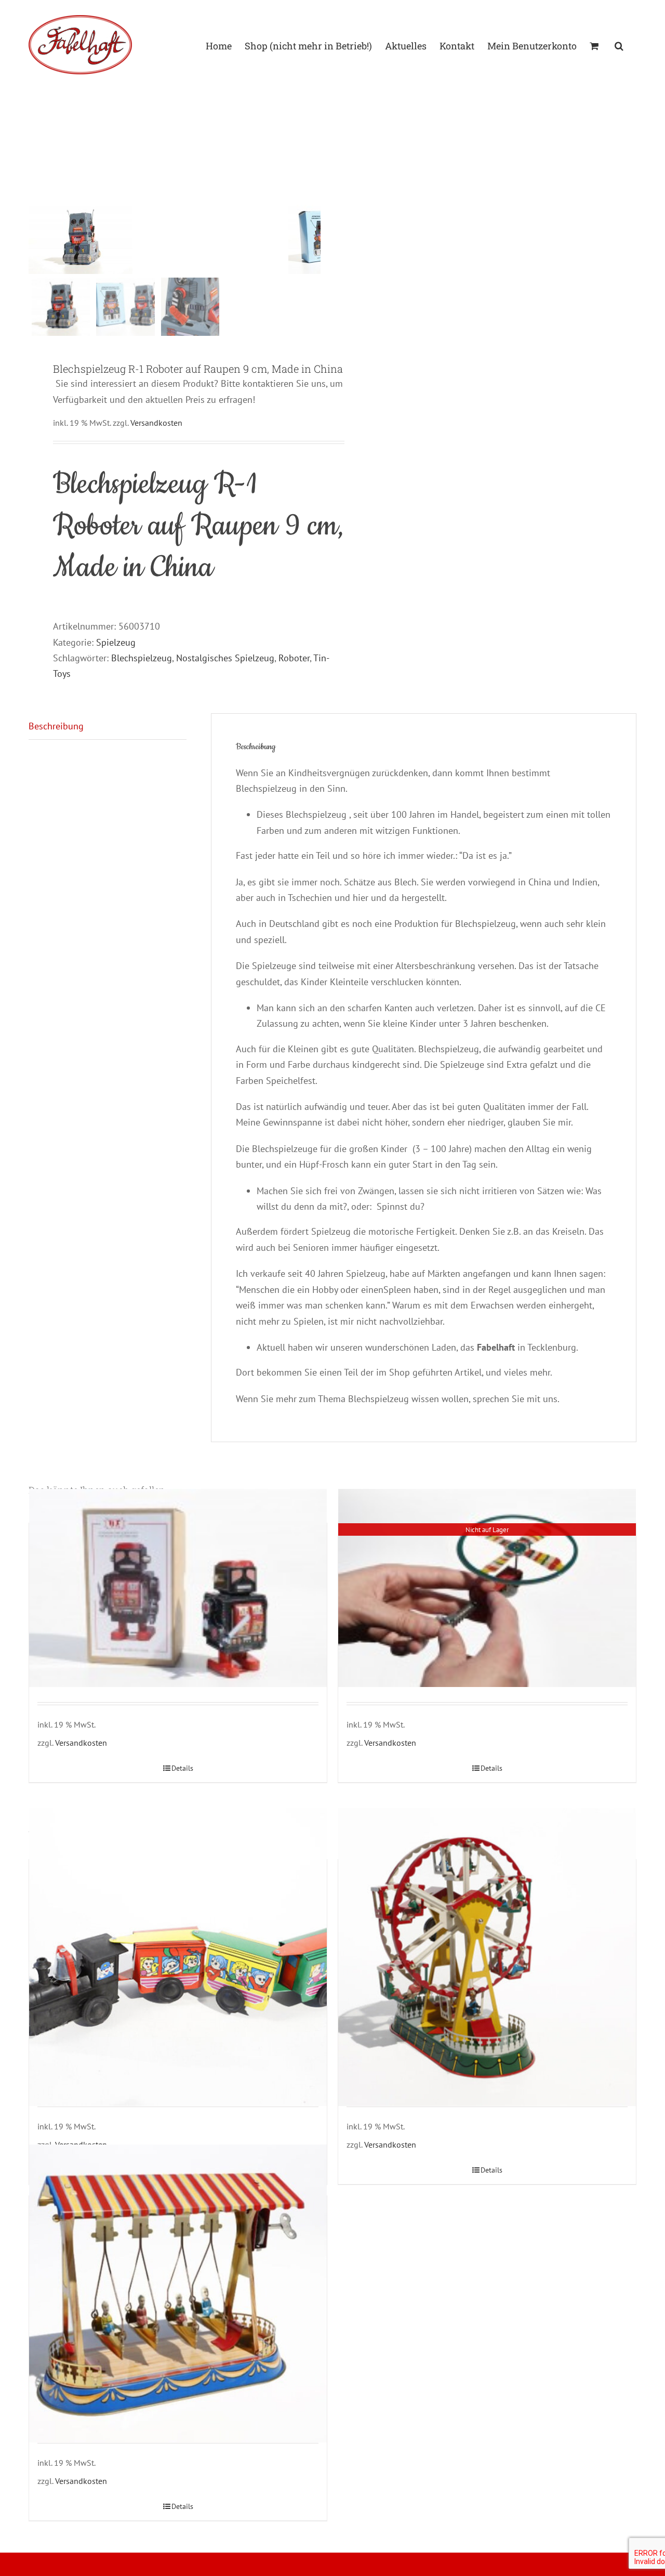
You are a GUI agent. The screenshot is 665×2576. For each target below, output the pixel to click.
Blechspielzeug (142, 658)
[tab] (108, 727)
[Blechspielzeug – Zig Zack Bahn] (178, 1957)
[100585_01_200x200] (158, 239)
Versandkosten (156, 423)
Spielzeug (116, 642)
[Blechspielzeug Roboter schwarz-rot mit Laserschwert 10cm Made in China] (178, 1588)
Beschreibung (56, 726)
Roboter (294, 658)
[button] (619, 45)
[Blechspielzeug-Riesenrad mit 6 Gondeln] (487, 1957)
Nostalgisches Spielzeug (225, 658)
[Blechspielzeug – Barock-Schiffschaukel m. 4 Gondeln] (178, 2293)
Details (182, 1768)
